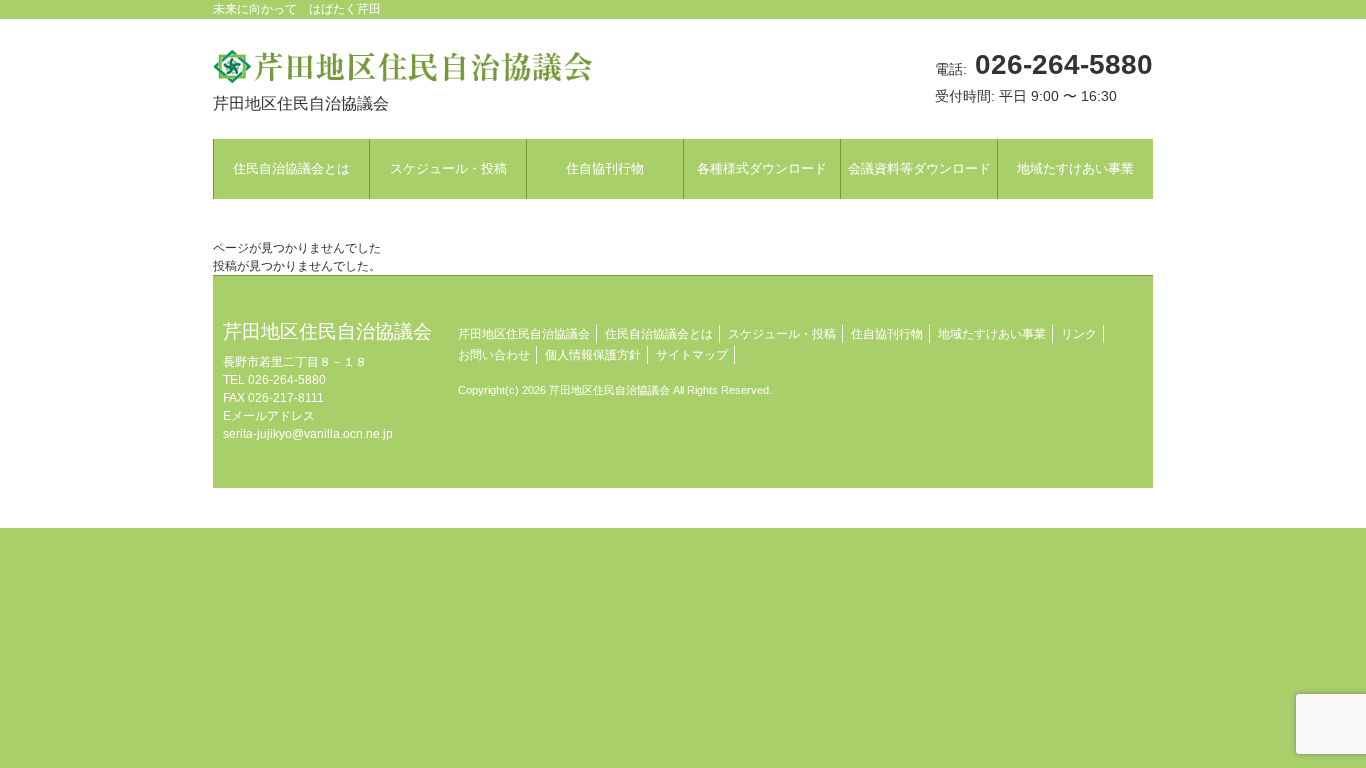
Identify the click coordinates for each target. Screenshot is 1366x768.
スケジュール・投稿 (782, 334)
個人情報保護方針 (593, 355)
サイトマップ (692, 355)
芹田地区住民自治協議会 (524, 334)
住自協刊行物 (887, 334)
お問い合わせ (494, 355)
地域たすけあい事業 (992, 334)
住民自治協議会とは (659, 334)
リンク (1079, 334)
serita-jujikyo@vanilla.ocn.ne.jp (308, 434)
